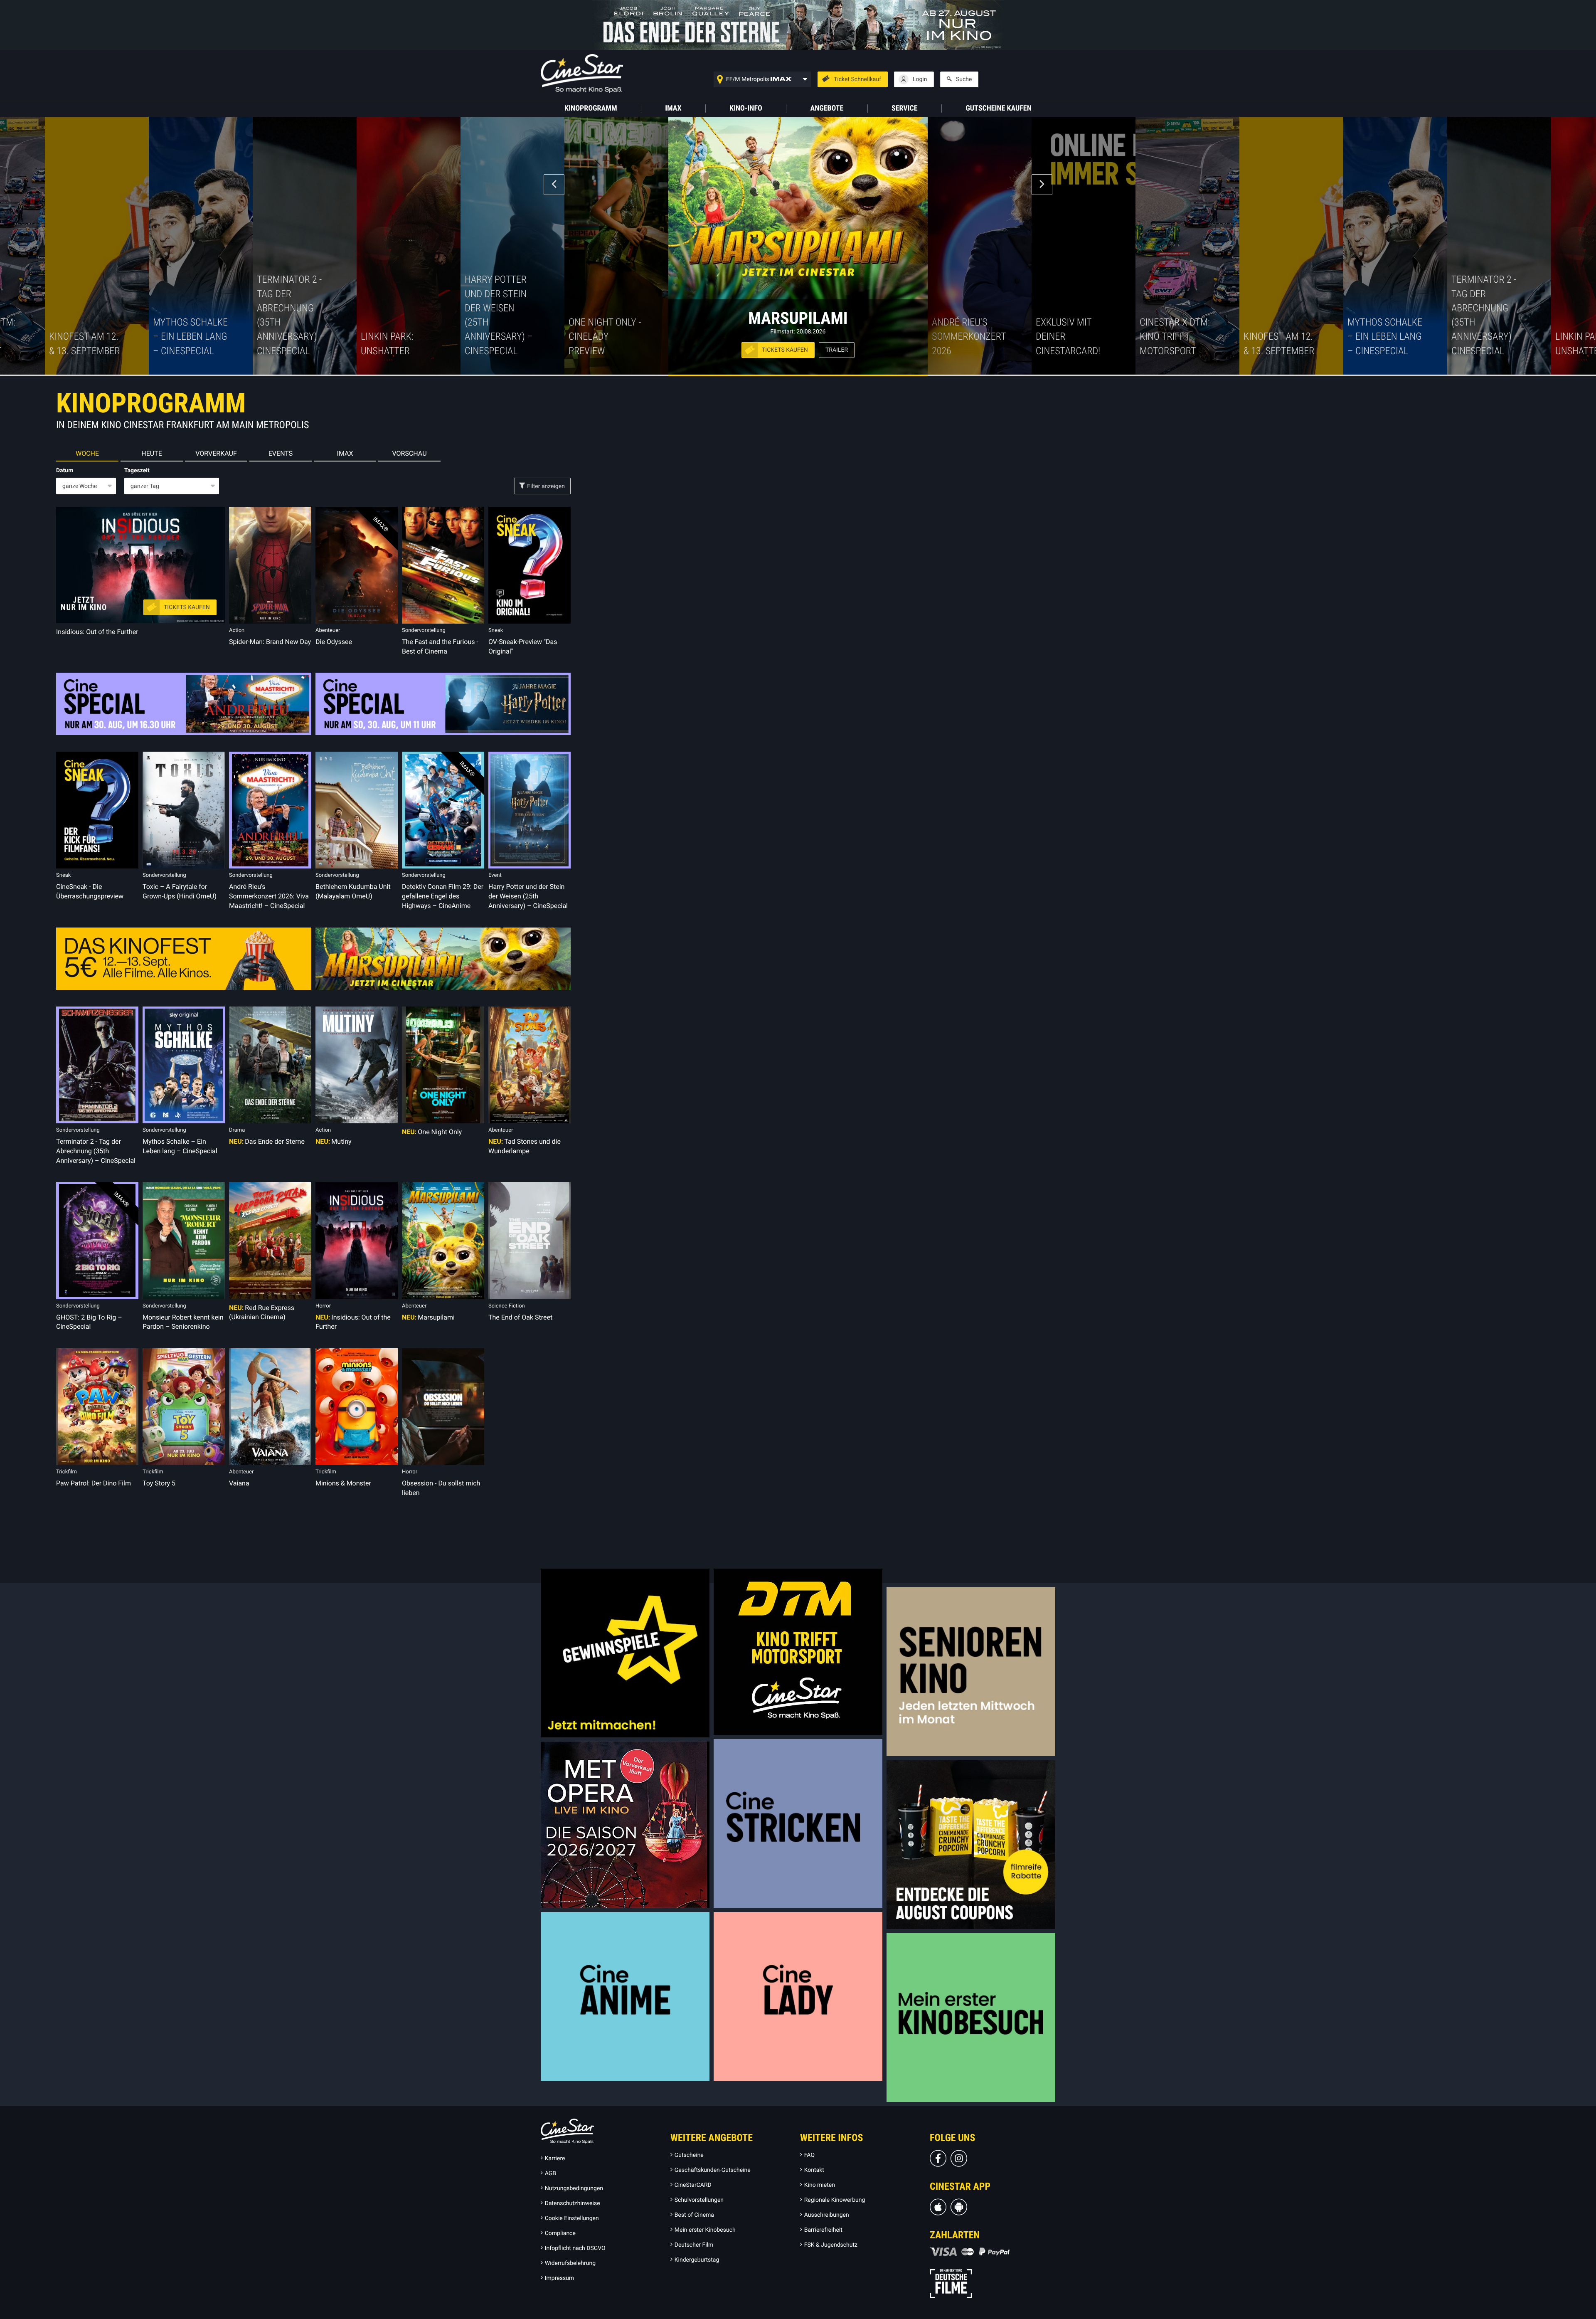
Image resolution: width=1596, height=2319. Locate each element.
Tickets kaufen (785, 350)
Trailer (837, 350)
